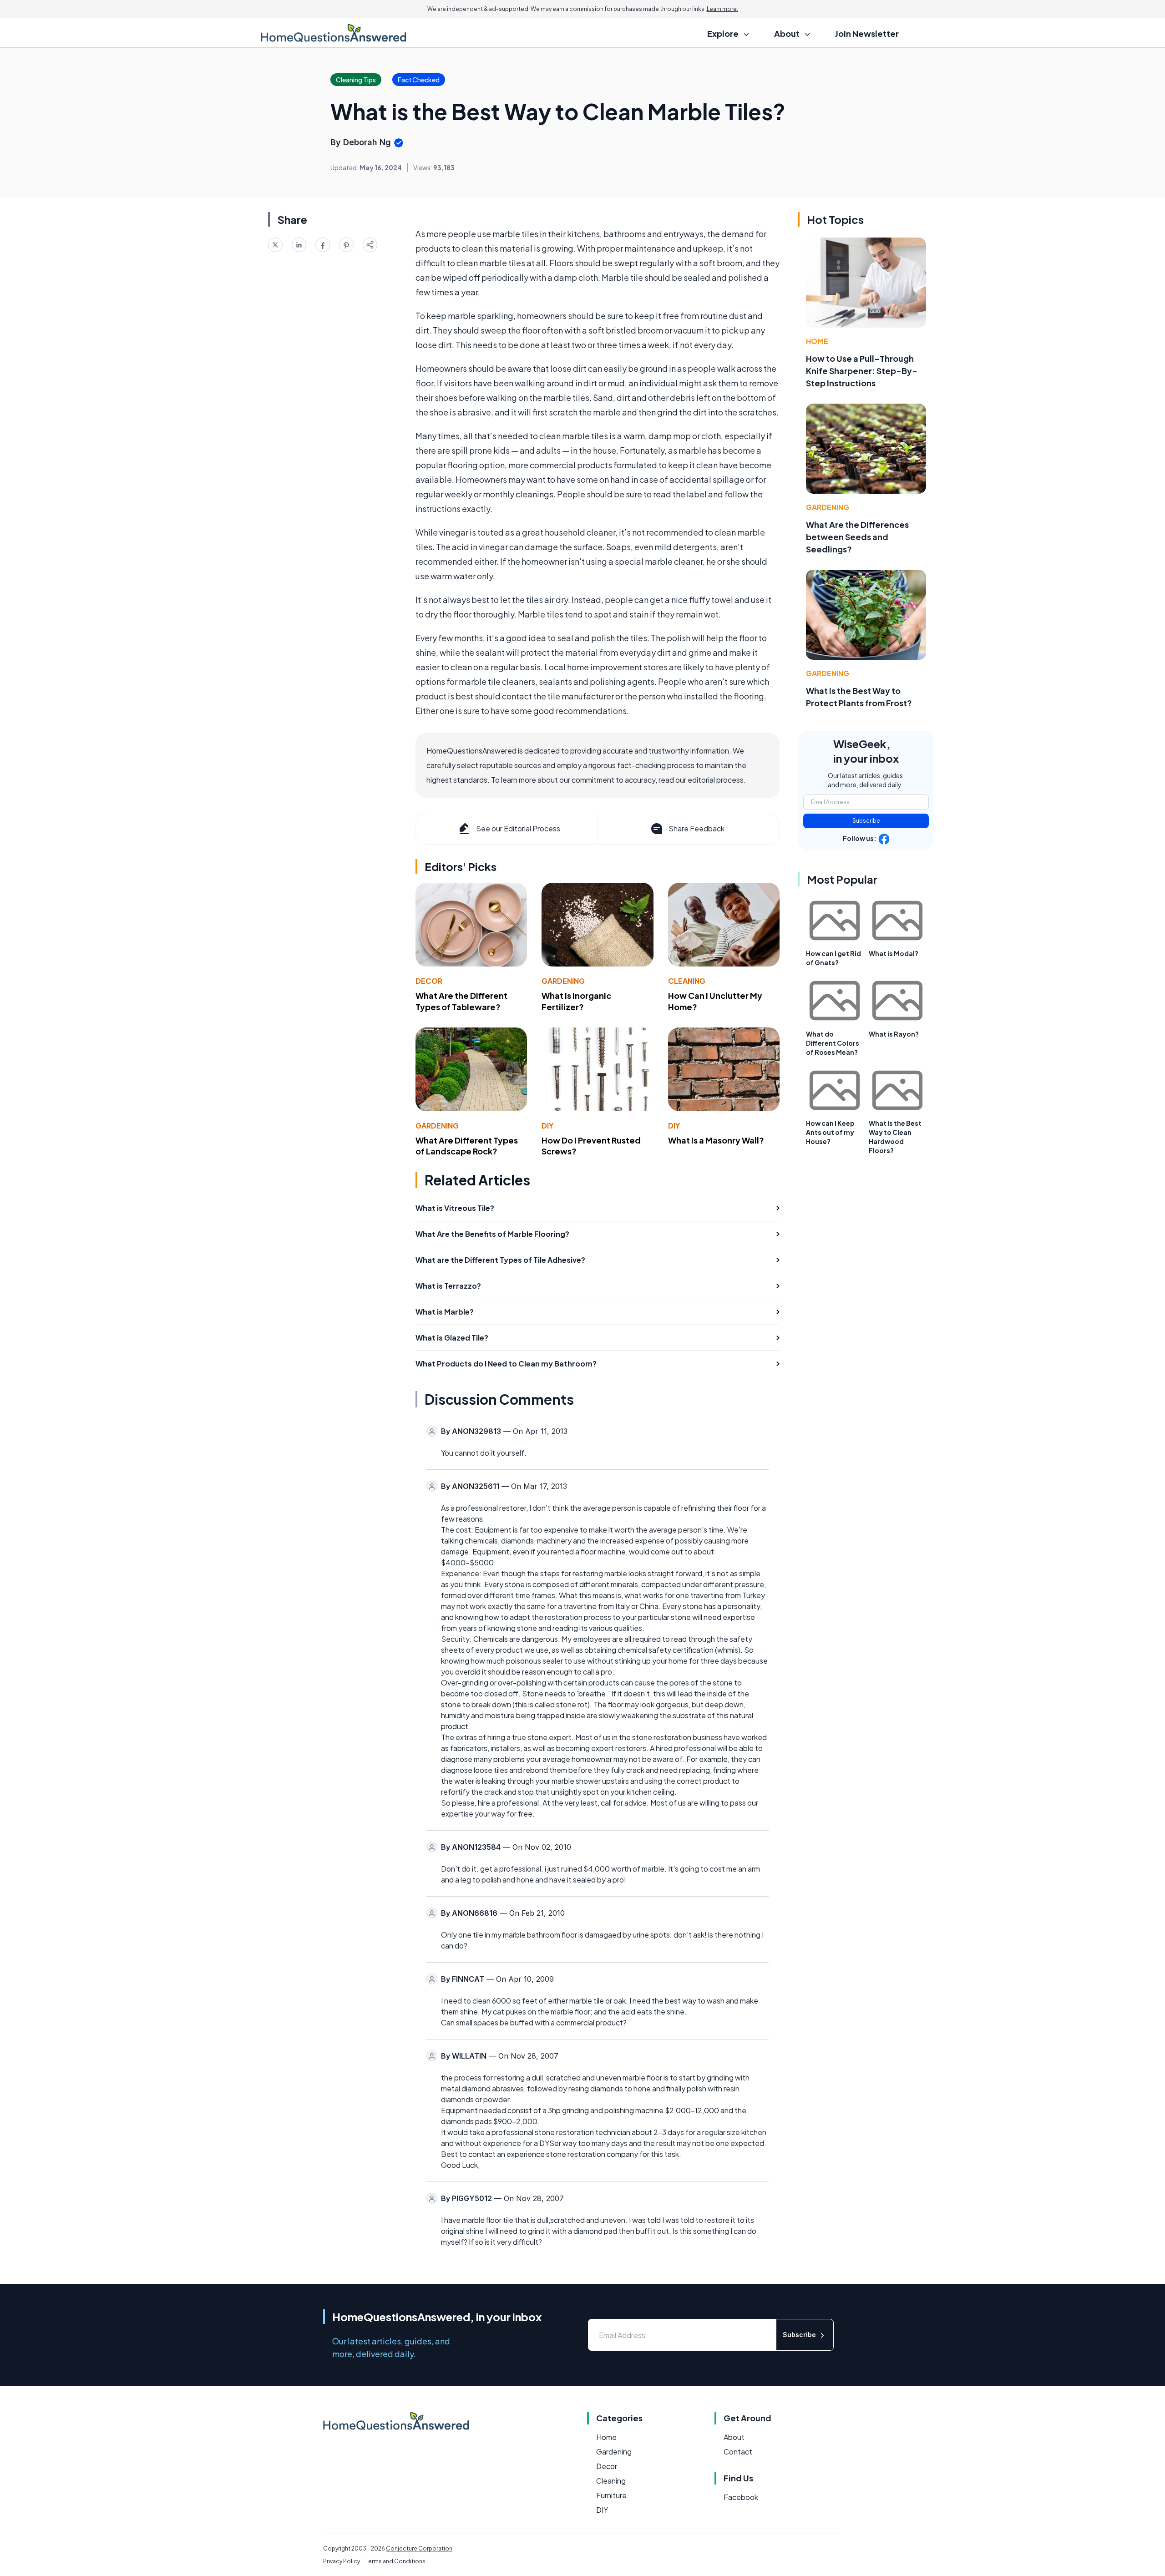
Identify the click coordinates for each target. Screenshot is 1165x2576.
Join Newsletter (867, 33)
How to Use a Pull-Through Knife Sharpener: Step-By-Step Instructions (862, 371)
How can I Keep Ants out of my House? (830, 1132)
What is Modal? (894, 953)
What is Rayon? (894, 1034)
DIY (547, 1126)
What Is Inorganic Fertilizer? (576, 1001)
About (734, 2437)
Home (817, 341)
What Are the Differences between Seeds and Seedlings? (857, 537)
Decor (429, 981)
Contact (738, 2452)
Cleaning (687, 981)
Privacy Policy (342, 2561)
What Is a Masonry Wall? (716, 1140)
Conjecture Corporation (419, 2548)
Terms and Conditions (395, 2561)
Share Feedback (696, 828)
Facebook (741, 2497)
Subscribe (866, 821)
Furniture (611, 2495)
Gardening (563, 981)
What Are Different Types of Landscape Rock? (467, 1146)
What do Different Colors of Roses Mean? (833, 1043)
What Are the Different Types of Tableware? (461, 1001)
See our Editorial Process (518, 828)
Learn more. (722, 9)
